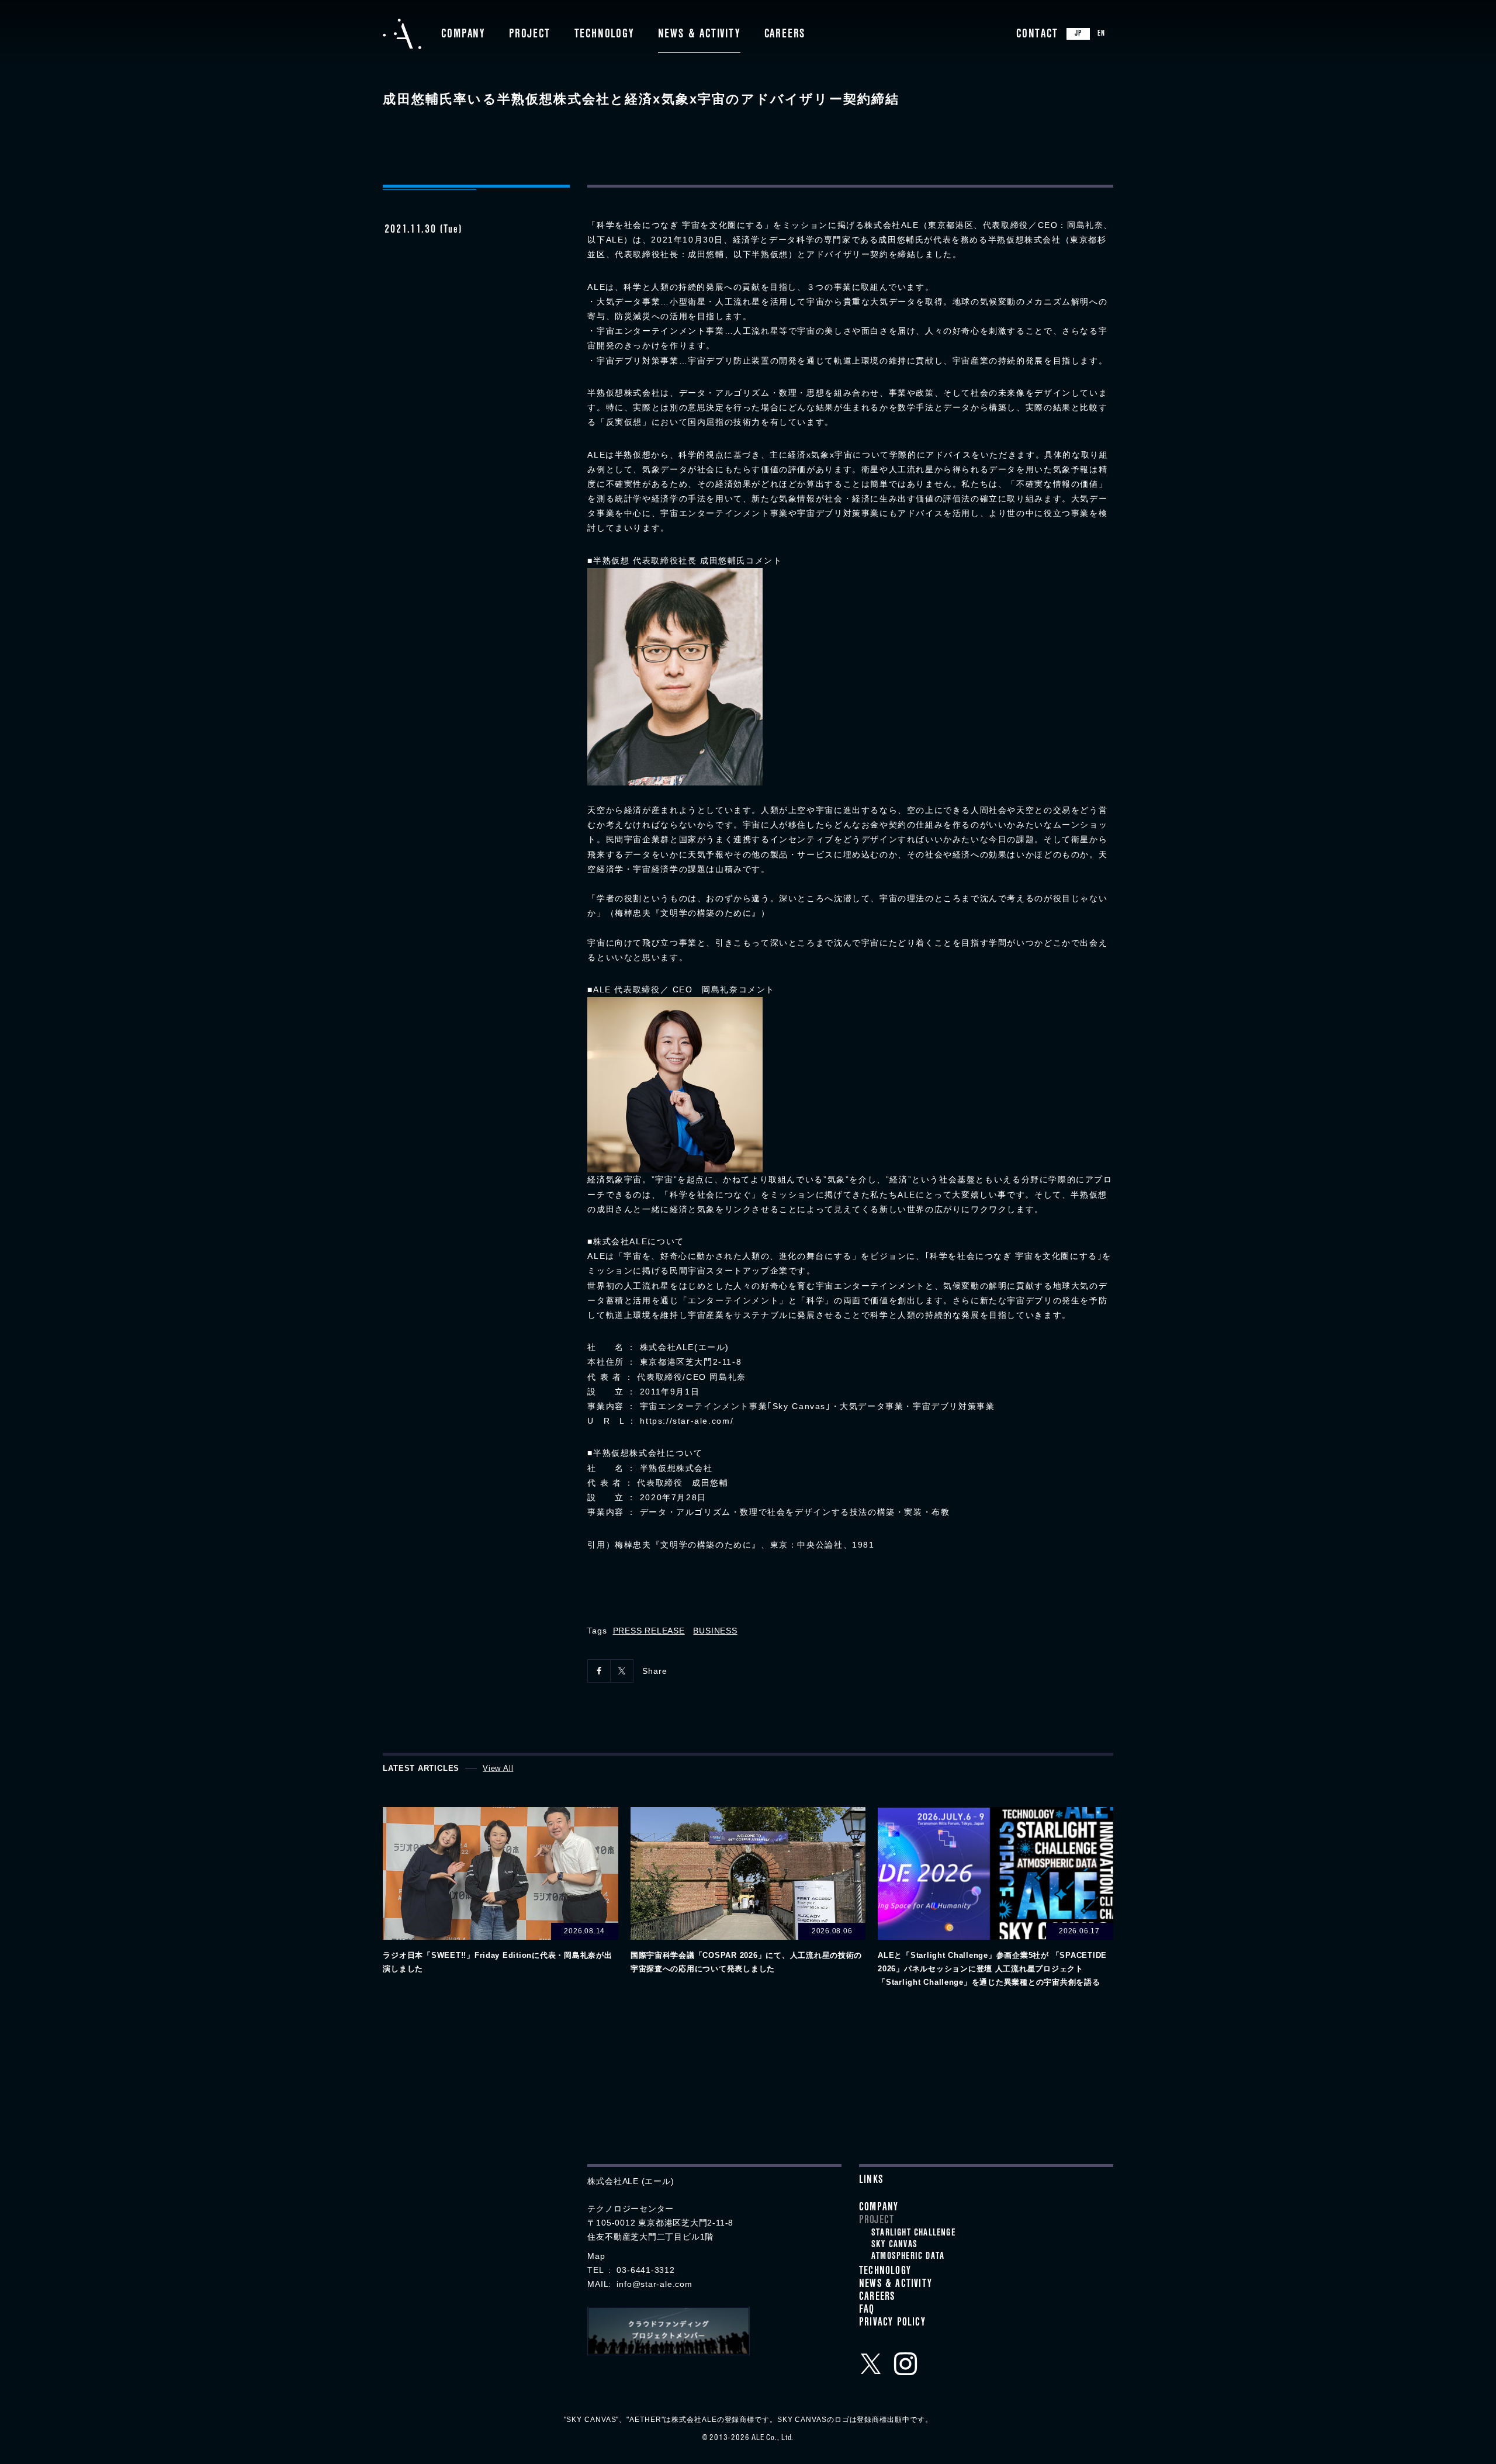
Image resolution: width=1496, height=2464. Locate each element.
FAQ (867, 2311)
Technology (604, 35)
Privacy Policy (892, 2324)
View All (498, 1768)
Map (596, 2256)
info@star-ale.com (654, 2284)
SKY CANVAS (894, 2245)
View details (500, 1892)
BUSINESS (715, 1631)
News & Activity (699, 35)
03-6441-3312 (645, 2270)
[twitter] (871, 2363)
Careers (785, 35)
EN (1101, 34)
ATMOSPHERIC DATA (908, 2257)
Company (463, 35)
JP (1078, 34)
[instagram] (906, 2363)
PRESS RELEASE (649, 1631)
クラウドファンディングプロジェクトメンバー (669, 2331)
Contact (1037, 35)
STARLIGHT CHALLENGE (913, 2234)
